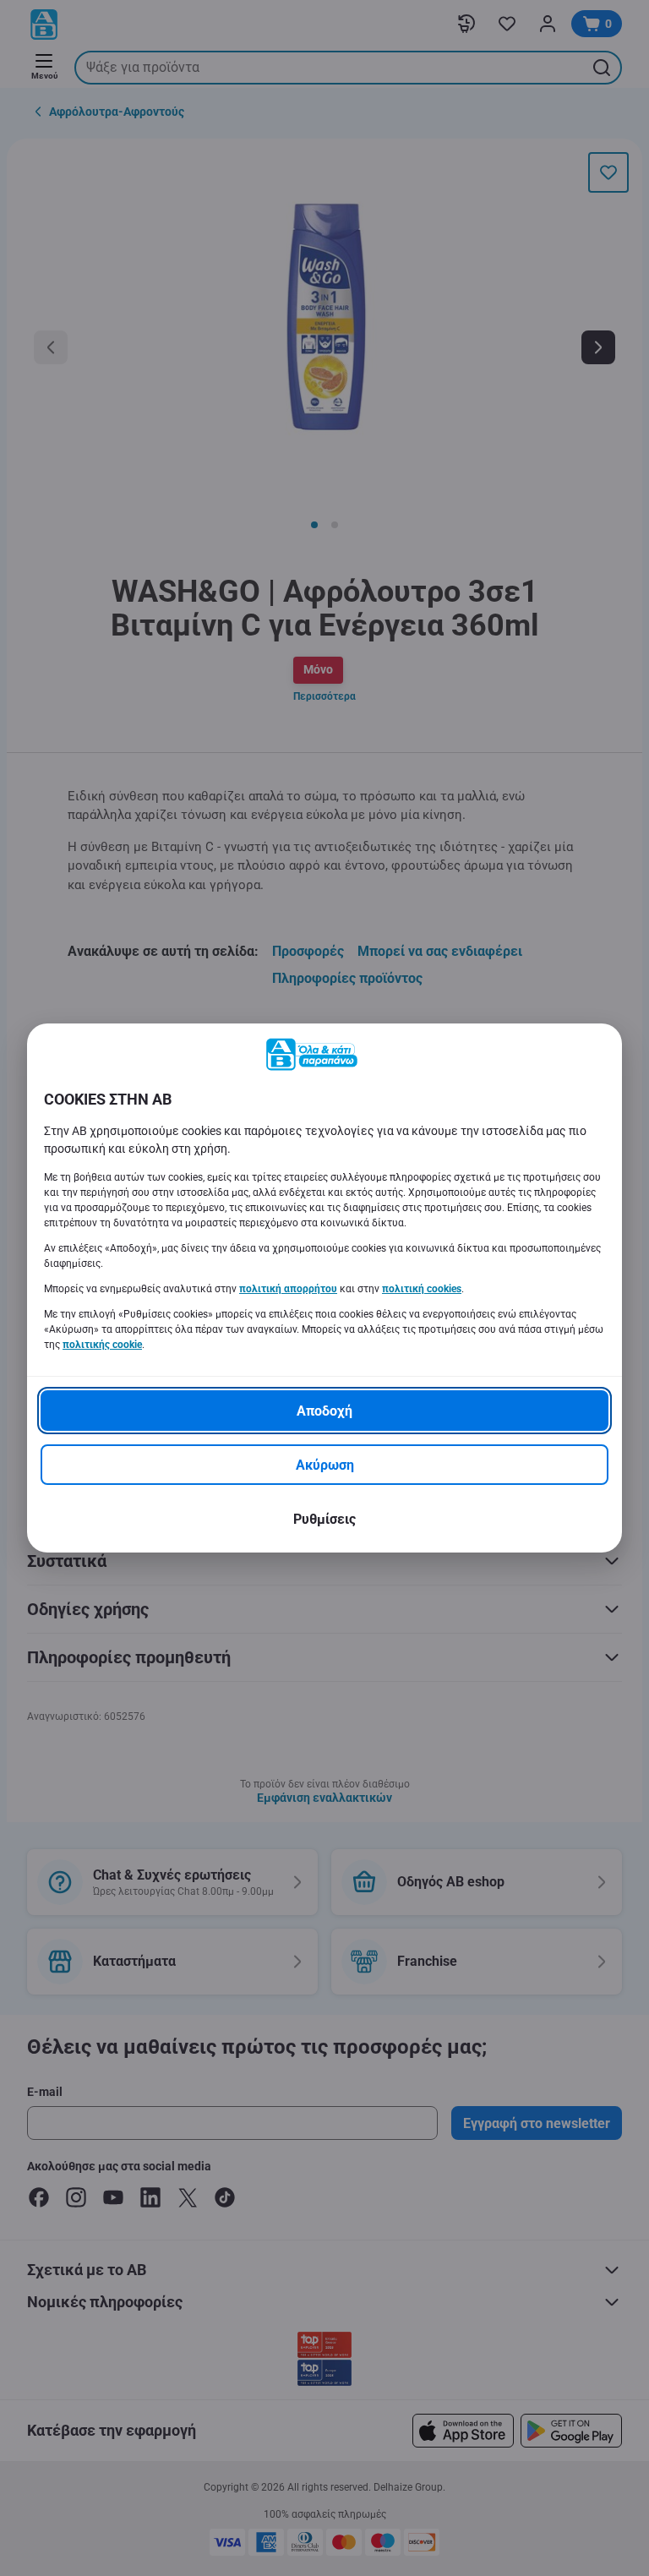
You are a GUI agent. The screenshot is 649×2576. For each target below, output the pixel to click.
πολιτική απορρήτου (288, 1289)
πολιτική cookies (422, 1289)
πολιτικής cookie (102, 1345)
